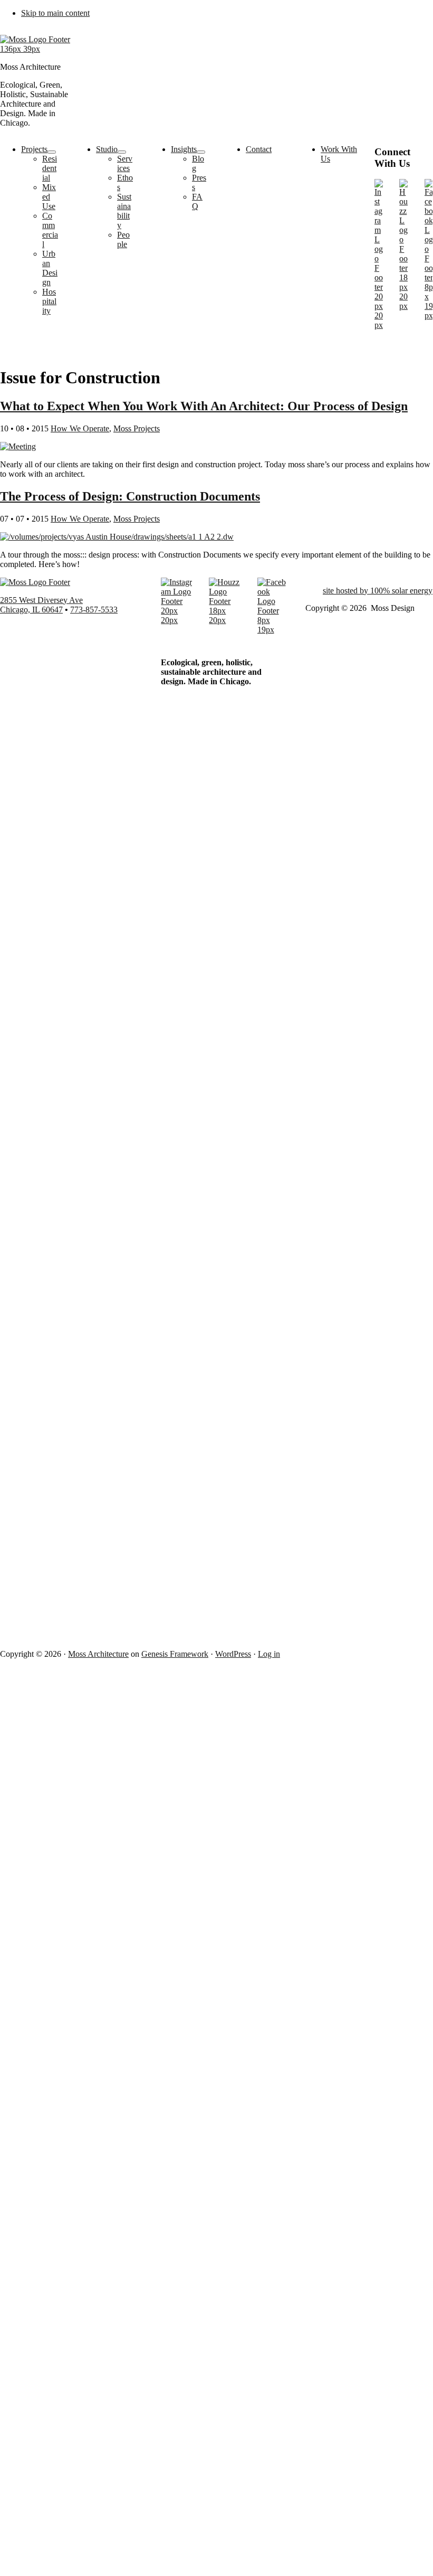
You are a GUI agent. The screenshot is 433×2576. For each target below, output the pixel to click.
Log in (269, 1654)
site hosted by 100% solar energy (378, 591)
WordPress (233, 1654)
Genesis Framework (175, 1654)
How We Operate (80, 428)
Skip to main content (55, 13)
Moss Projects (137, 428)
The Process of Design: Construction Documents (130, 496)
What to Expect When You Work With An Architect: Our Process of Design (204, 406)
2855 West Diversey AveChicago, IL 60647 (41, 605)
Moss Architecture (98, 1654)
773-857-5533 (94, 610)
